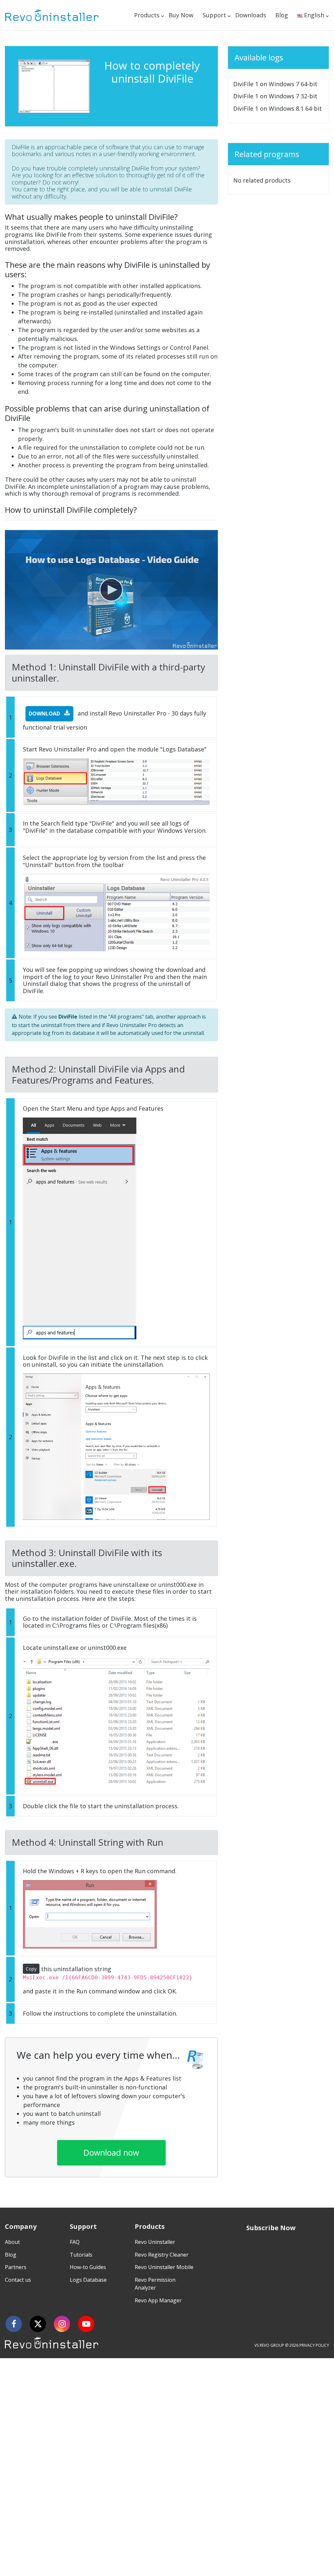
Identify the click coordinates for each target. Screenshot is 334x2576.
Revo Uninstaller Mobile (164, 2267)
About (12, 2242)
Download (45, 714)
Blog (282, 15)
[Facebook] (14, 2324)
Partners (16, 2267)
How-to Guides (88, 2267)
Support (214, 15)
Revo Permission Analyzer (155, 2284)
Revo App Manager (158, 2300)
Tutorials (81, 2255)
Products (147, 15)
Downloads (251, 15)
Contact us (18, 2280)
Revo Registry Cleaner (162, 2255)
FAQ (75, 2242)
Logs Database (88, 2280)
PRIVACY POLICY (314, 2345)
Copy (31, 1969)
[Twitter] (38, 2324)
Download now (111, 2152)
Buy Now (181, 15)
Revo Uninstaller (155, 2242)
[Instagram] (62, 2324)
